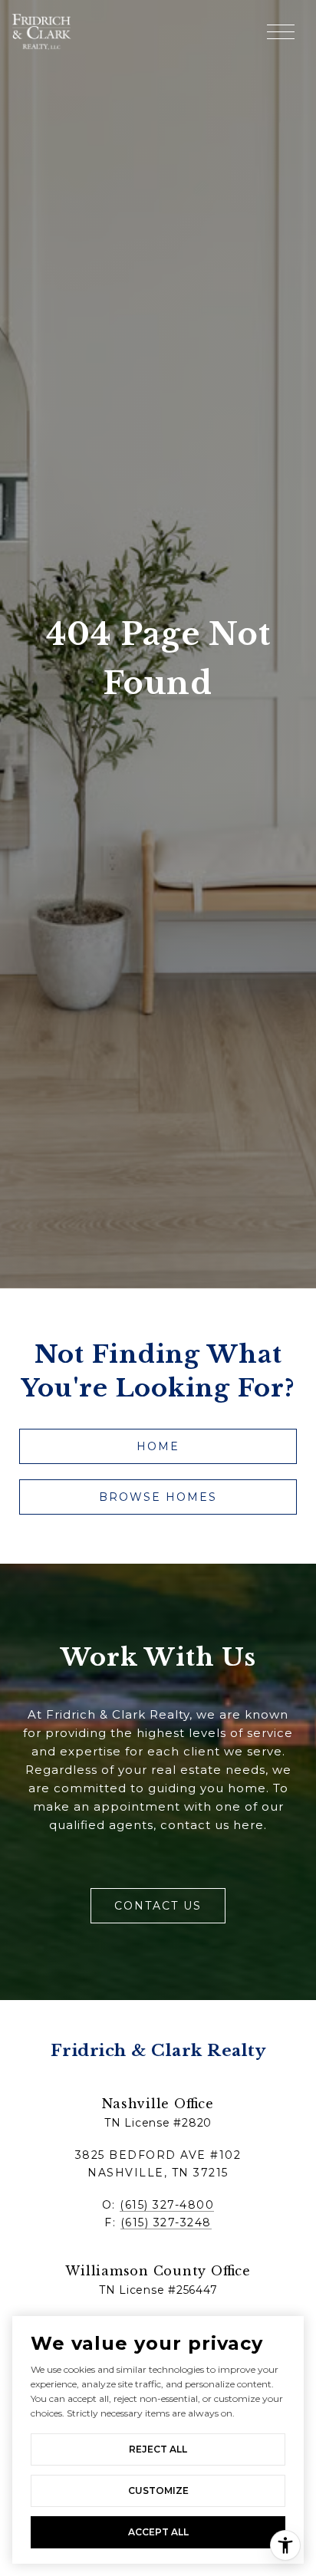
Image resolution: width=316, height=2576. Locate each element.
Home (158, 1446)
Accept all (158, 2532)
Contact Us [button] (158, 1906)
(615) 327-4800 (167, 2205)
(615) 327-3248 (166, 2222)
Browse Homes (158, 1497)
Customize (158, 2490)
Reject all (158, 2449)
